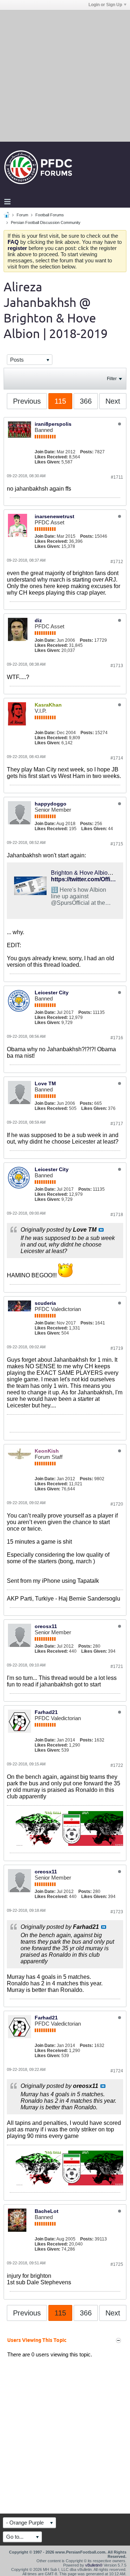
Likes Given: (47, 462)
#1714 (117, 758)
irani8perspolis (53, 424)
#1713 (117, 666)
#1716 (117, 1038)
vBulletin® (94, 2565)
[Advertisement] (65, 75)
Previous (27, 401)
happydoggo (51, 804)
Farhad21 (46, 1712)
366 (86, 401)
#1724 (117, 2071)
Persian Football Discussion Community (46, 222)
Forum (22, 215)
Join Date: (45, 452)
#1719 (117, 1348)
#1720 (117, 1504)
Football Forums (50, 215)
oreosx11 (46, 1626)
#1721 (117, 1666)
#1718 (117, 1215)
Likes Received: (51, 457)
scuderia (45, 1303)
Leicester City (52, 992)
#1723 (117, 1912)
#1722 (117, 1765)
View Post (101, 1230)
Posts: (87, 452)
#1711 (117, 477)
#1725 (117, 2264)
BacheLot (47, 2211)
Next (113, 401)
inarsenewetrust (55, 516)
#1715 (117, 844)
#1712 (117, 562)
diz (38, 620)
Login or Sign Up (105, 5)
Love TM (45, 1083)
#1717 (117, 1124)
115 (60, 401)
